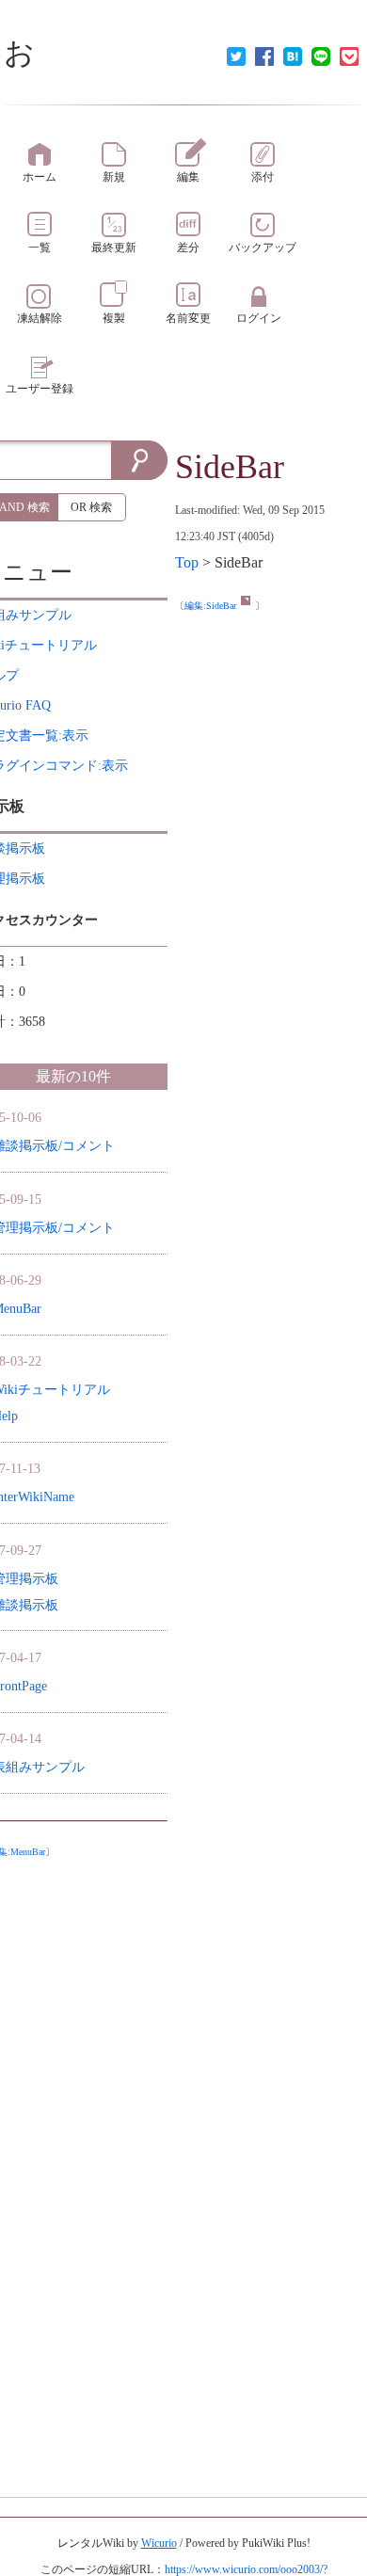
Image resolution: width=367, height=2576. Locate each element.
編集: (210, 606)
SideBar (230, 467)
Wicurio (159, 2543)
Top (187, 562)
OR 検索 (91, 507)
